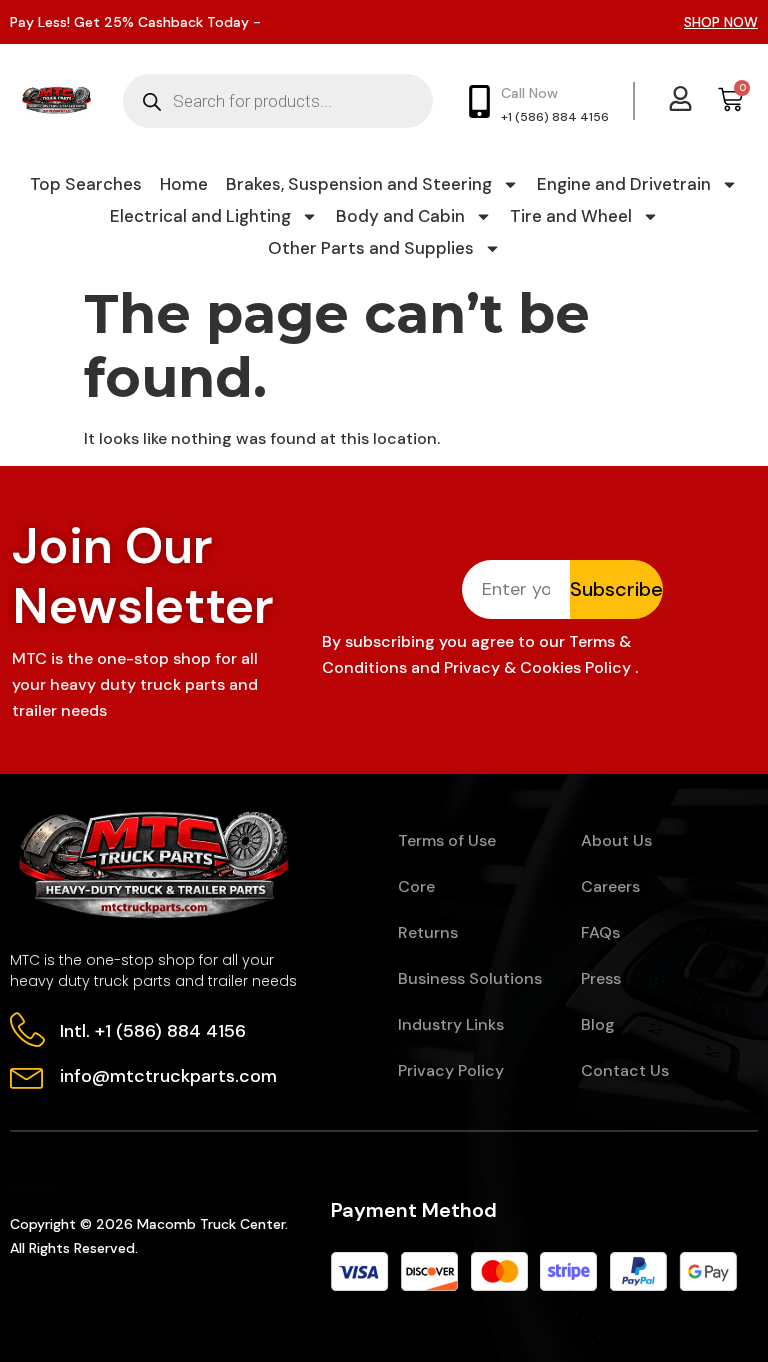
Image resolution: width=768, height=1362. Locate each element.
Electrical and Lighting (200, 216)
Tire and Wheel (571, 216)
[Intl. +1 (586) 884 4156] (27, 1029)
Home (184, 184)
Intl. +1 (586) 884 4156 (153, 1031)
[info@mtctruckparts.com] (27, 1074)
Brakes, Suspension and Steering (359, 184)
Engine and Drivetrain (624, 184)
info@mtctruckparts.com (168, 1076)
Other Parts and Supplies (371, 248)
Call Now (529, 93)
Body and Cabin (400, 216)
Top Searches (86, 184)
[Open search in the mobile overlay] (278, 101)
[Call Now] (479, 101)
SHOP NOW (721, 22)
